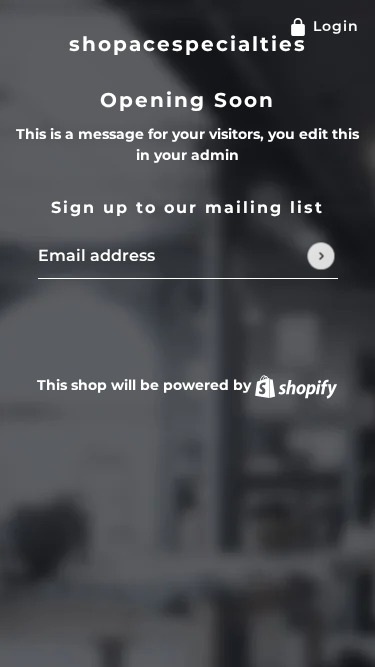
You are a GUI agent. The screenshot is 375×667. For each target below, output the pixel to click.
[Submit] (320, 255)
